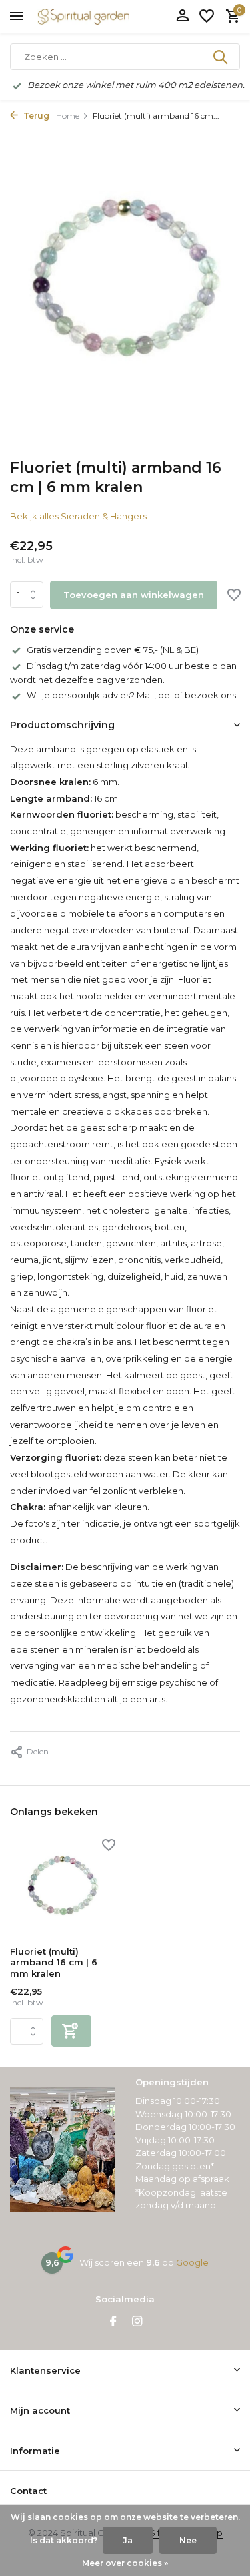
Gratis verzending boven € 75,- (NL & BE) (113, 650)
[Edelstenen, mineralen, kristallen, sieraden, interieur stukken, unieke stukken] (103, 17)
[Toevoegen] (71, 2031)
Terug (35, 116)
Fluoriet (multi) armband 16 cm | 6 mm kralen (54, 1963)
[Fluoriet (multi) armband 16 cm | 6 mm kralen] (63, 1889)
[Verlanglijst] (207, 17)
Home (68, 116)
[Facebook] (113, 2322)
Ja (128, 2540)
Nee (188, 2540)
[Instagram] (137, 2322)
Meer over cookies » (125, 2563)
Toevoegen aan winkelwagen (134, 595)
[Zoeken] (221, 57)
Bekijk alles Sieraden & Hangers (78, 516)
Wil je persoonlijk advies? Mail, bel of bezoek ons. (132, 695)
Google (192, 2262)
